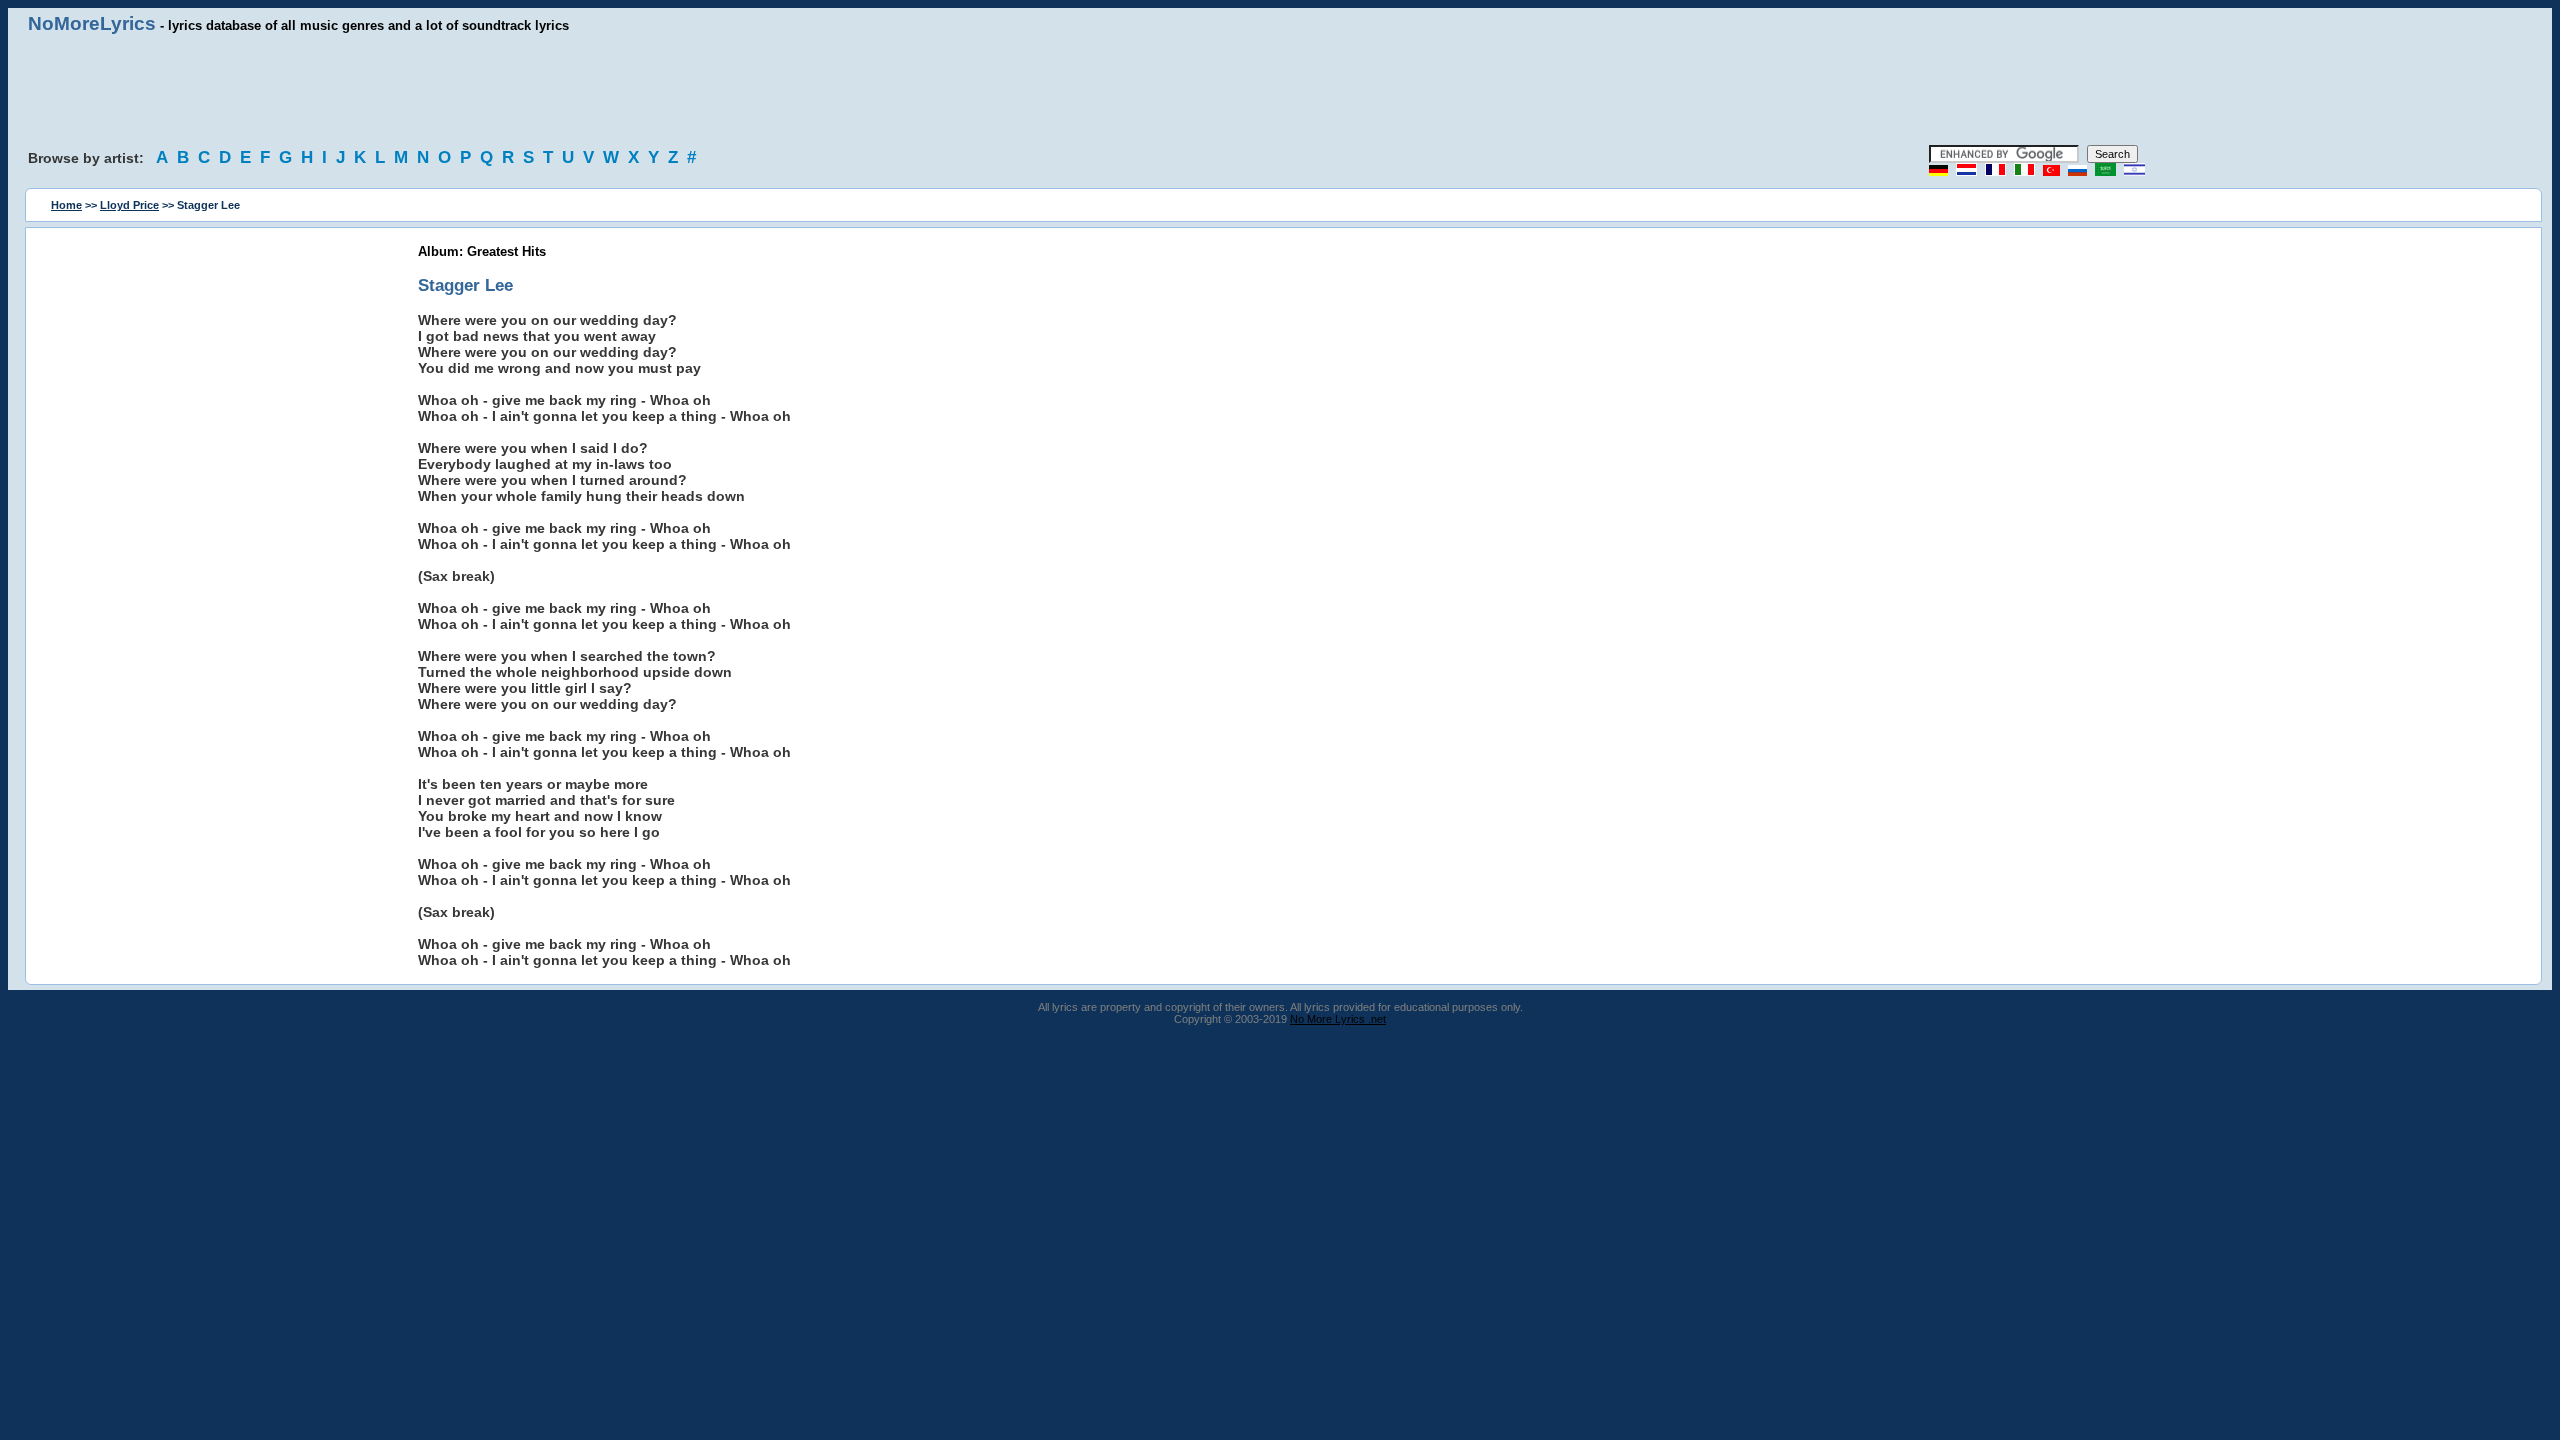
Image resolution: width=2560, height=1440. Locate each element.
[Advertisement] (1280, 90)
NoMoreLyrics (92, 23)
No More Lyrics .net (1338, 1019)
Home (66, 205)
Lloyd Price (129, 205)
